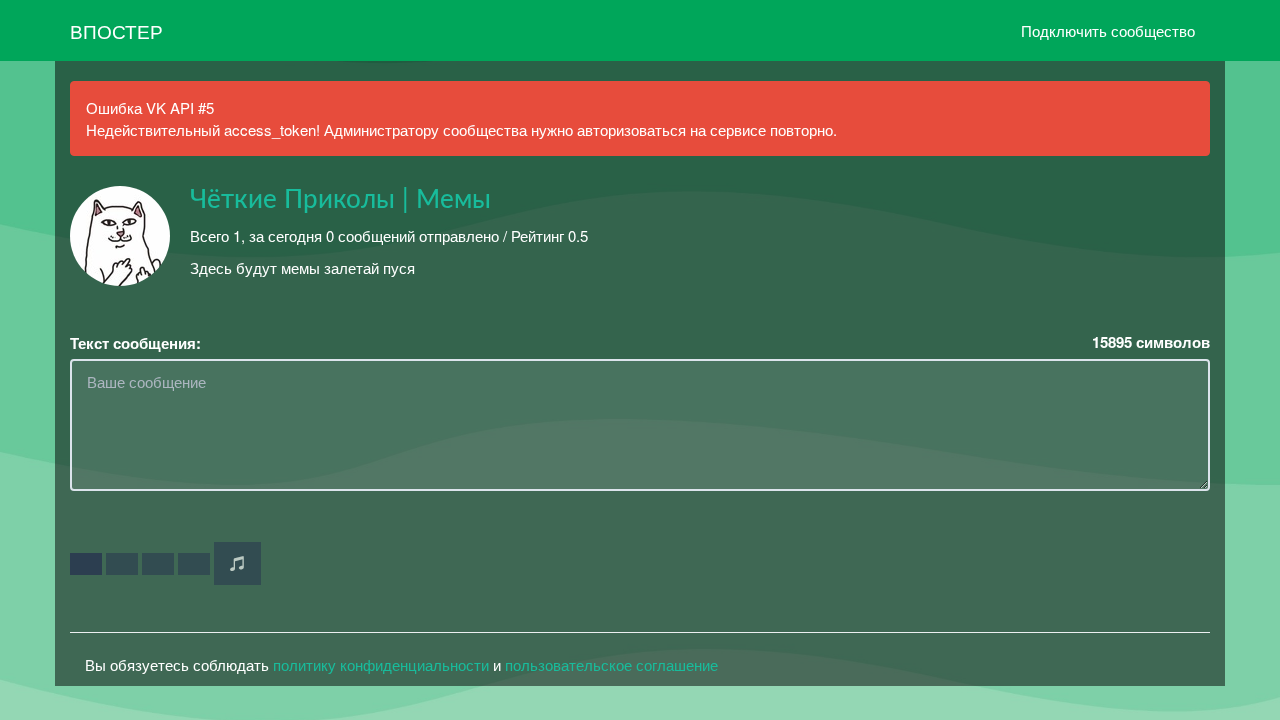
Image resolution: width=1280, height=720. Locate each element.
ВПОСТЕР (116, 30)
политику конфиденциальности (381, 664)
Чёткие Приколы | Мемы (340, 200)
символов (1151, 342)
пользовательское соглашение (611, 664)
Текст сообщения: (135, 343)
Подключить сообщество (1108, 30)
